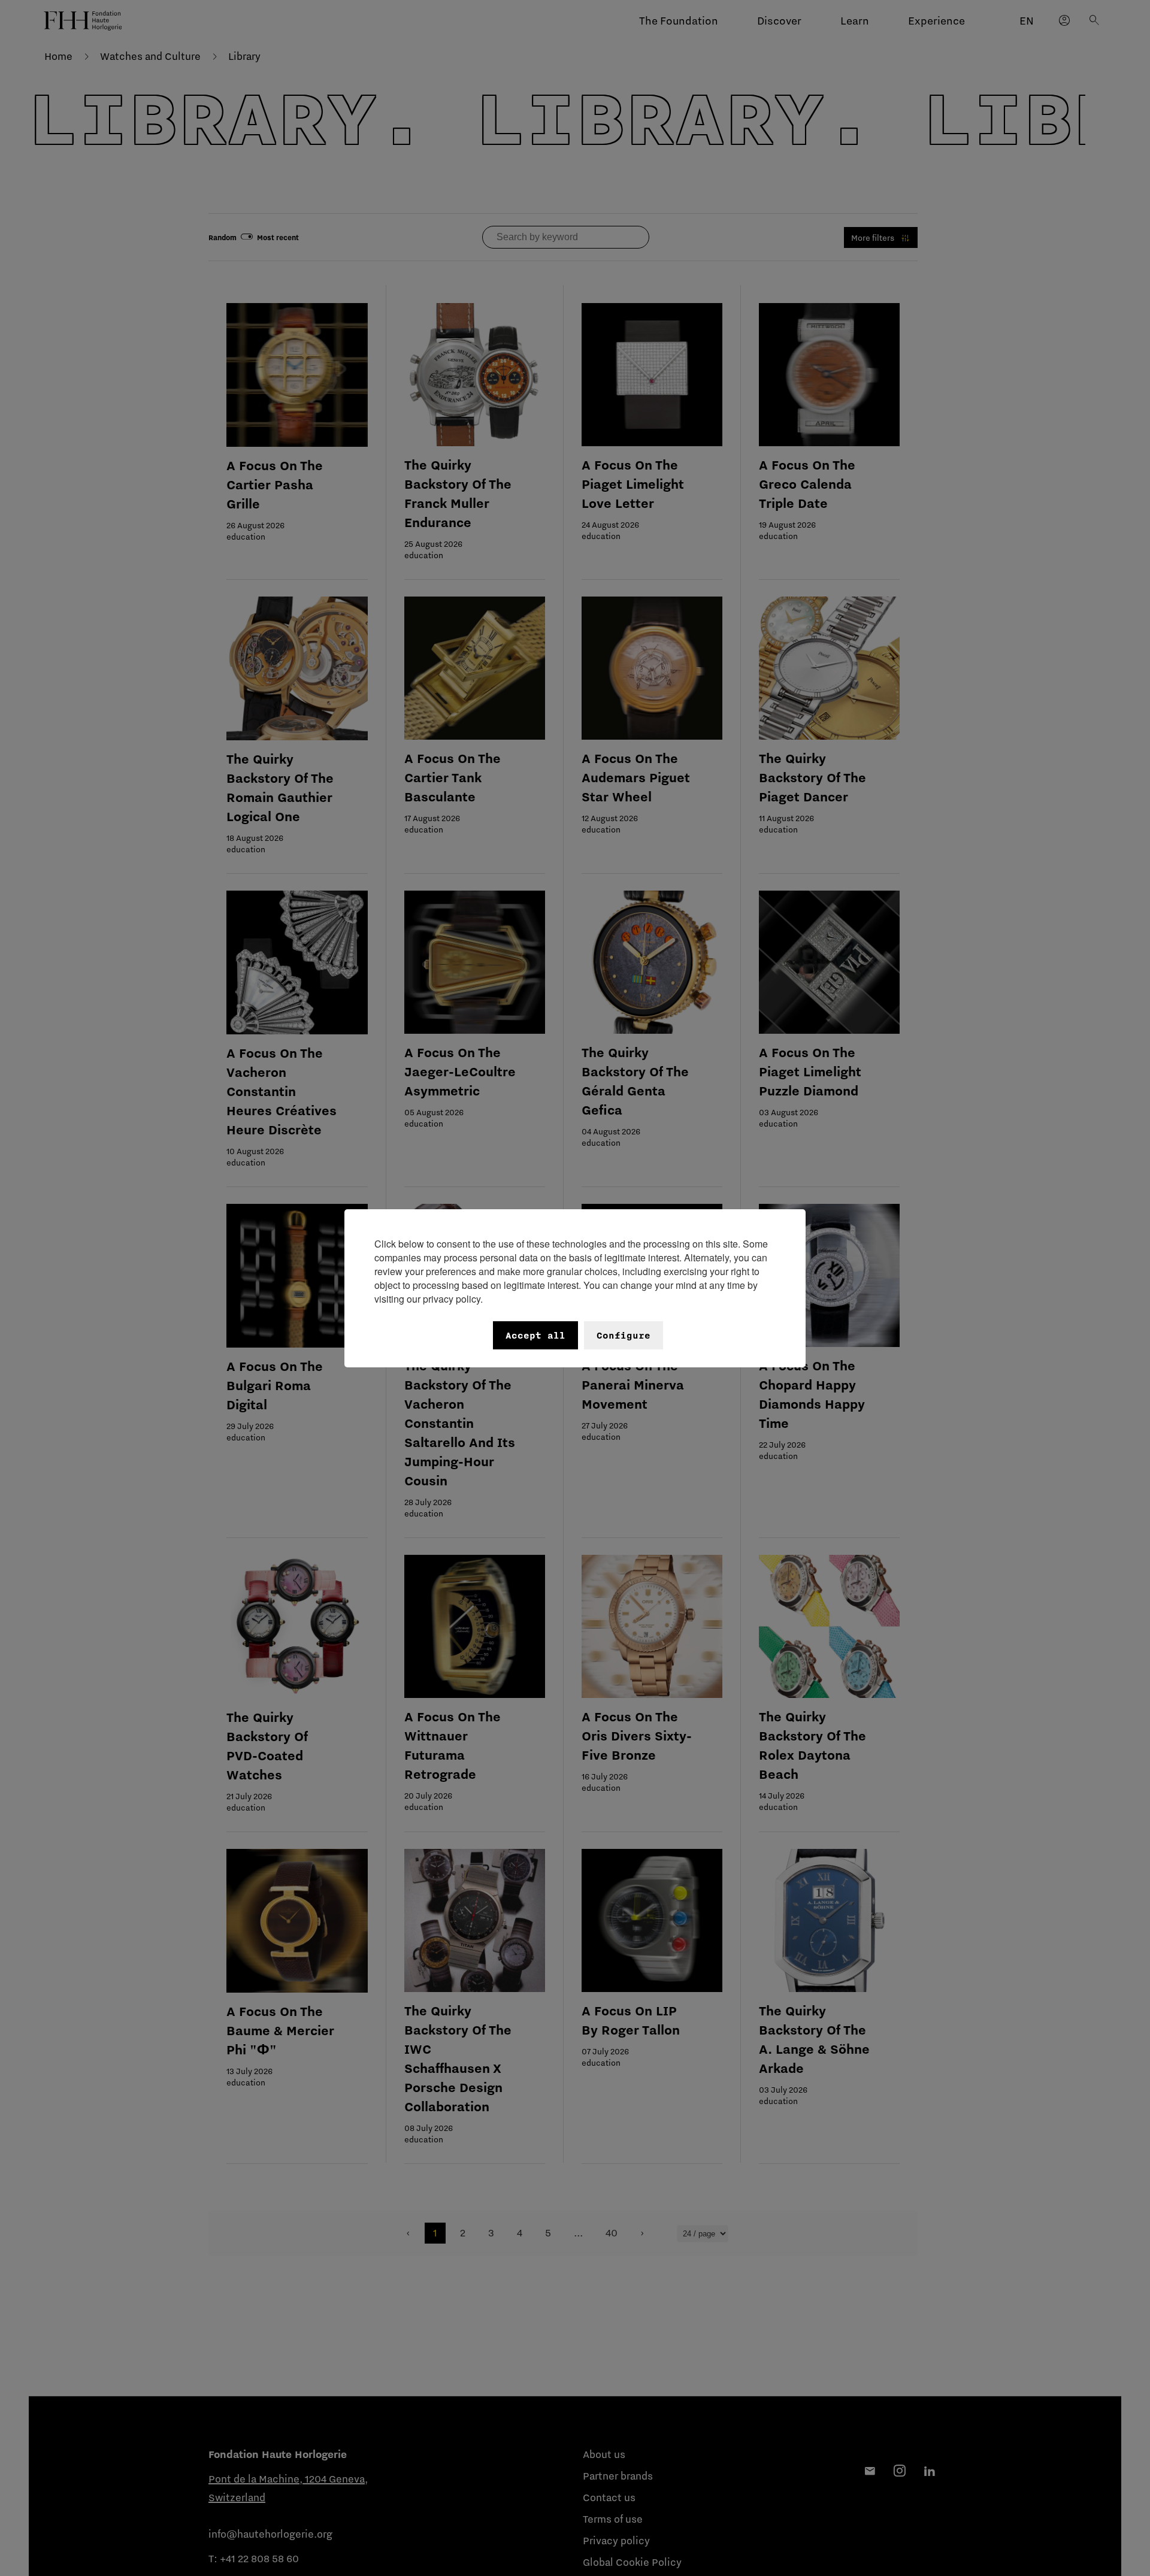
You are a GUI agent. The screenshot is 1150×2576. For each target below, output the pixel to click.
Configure (624, 1335)
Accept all (535, 1335)
